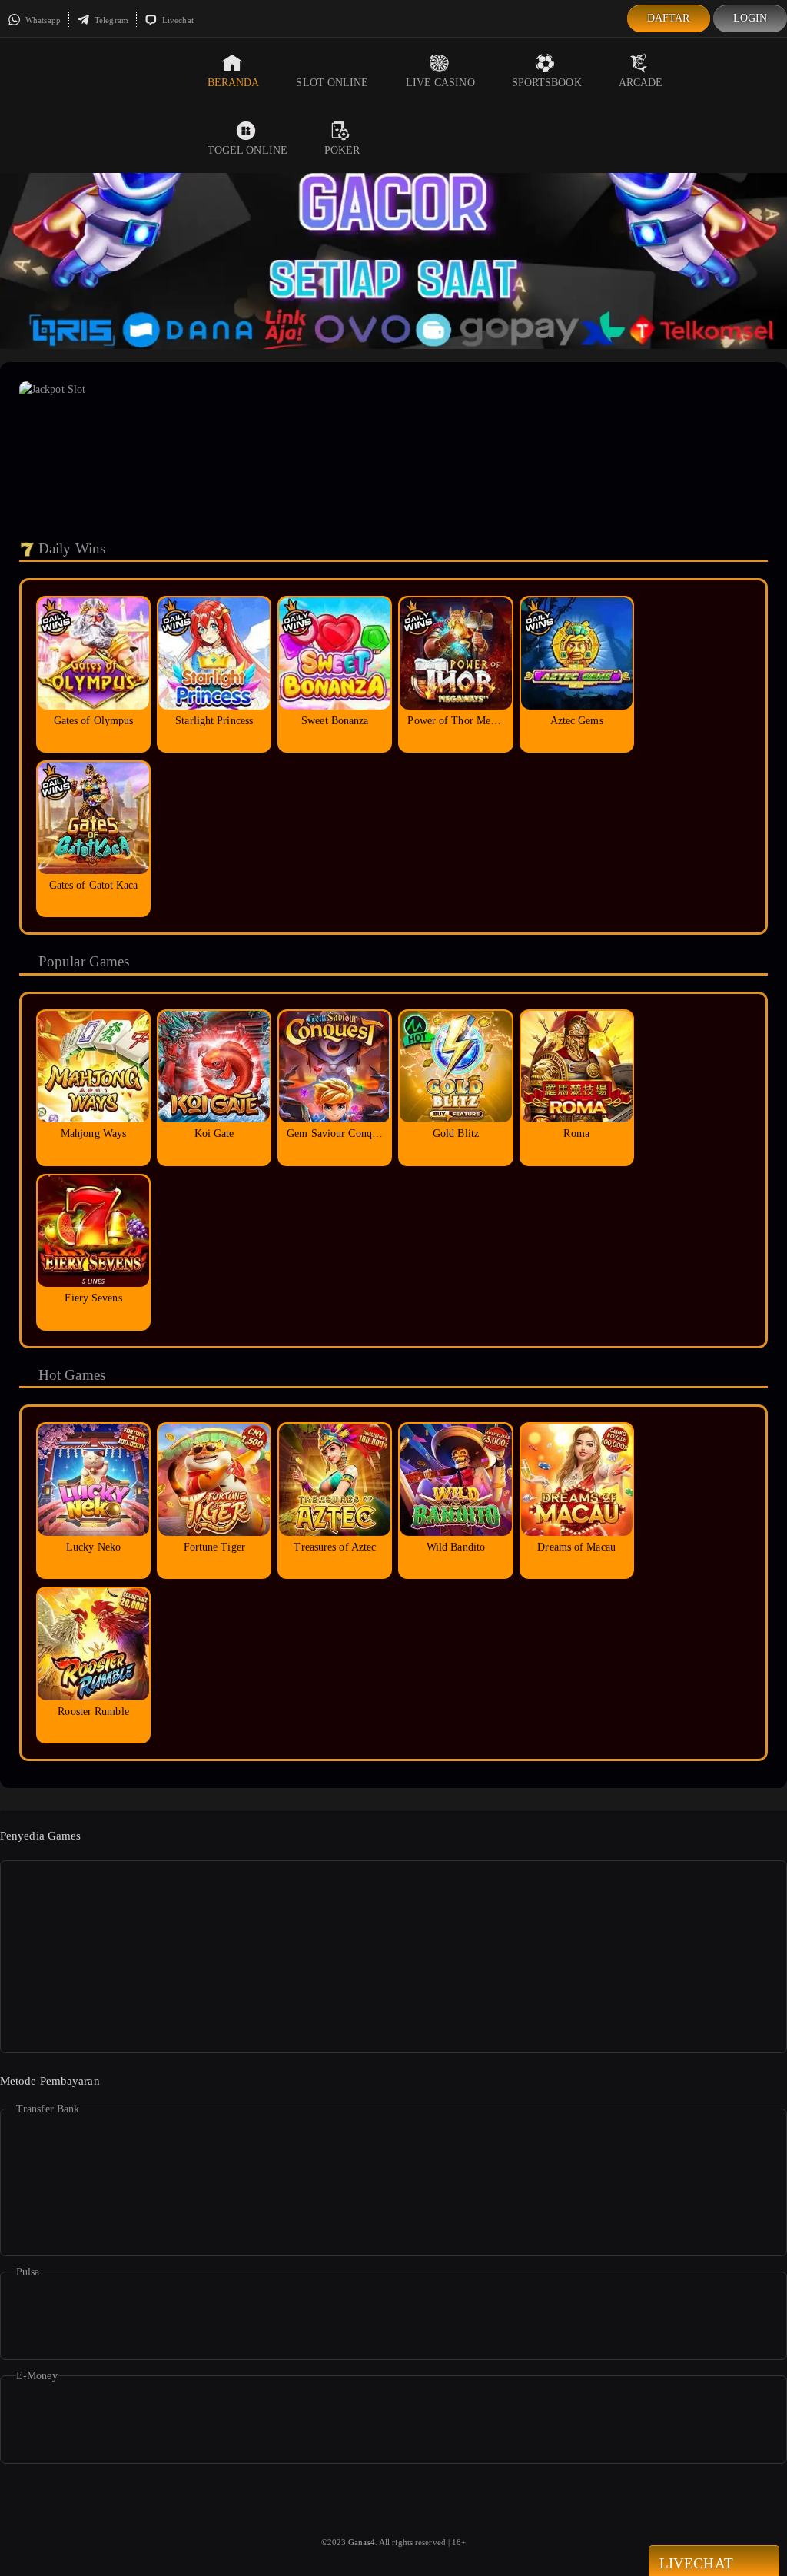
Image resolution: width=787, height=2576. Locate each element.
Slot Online (332, 83)
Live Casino (440, 83)
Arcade (641, 83)
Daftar (669, 18)
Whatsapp (42, 20)
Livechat (177, 20)
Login (750, 18)
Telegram (110, 20)
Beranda (234, 83)
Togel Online (247, 150)
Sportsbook (547, 83)
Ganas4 (362, 2542)
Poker (342, 150)
